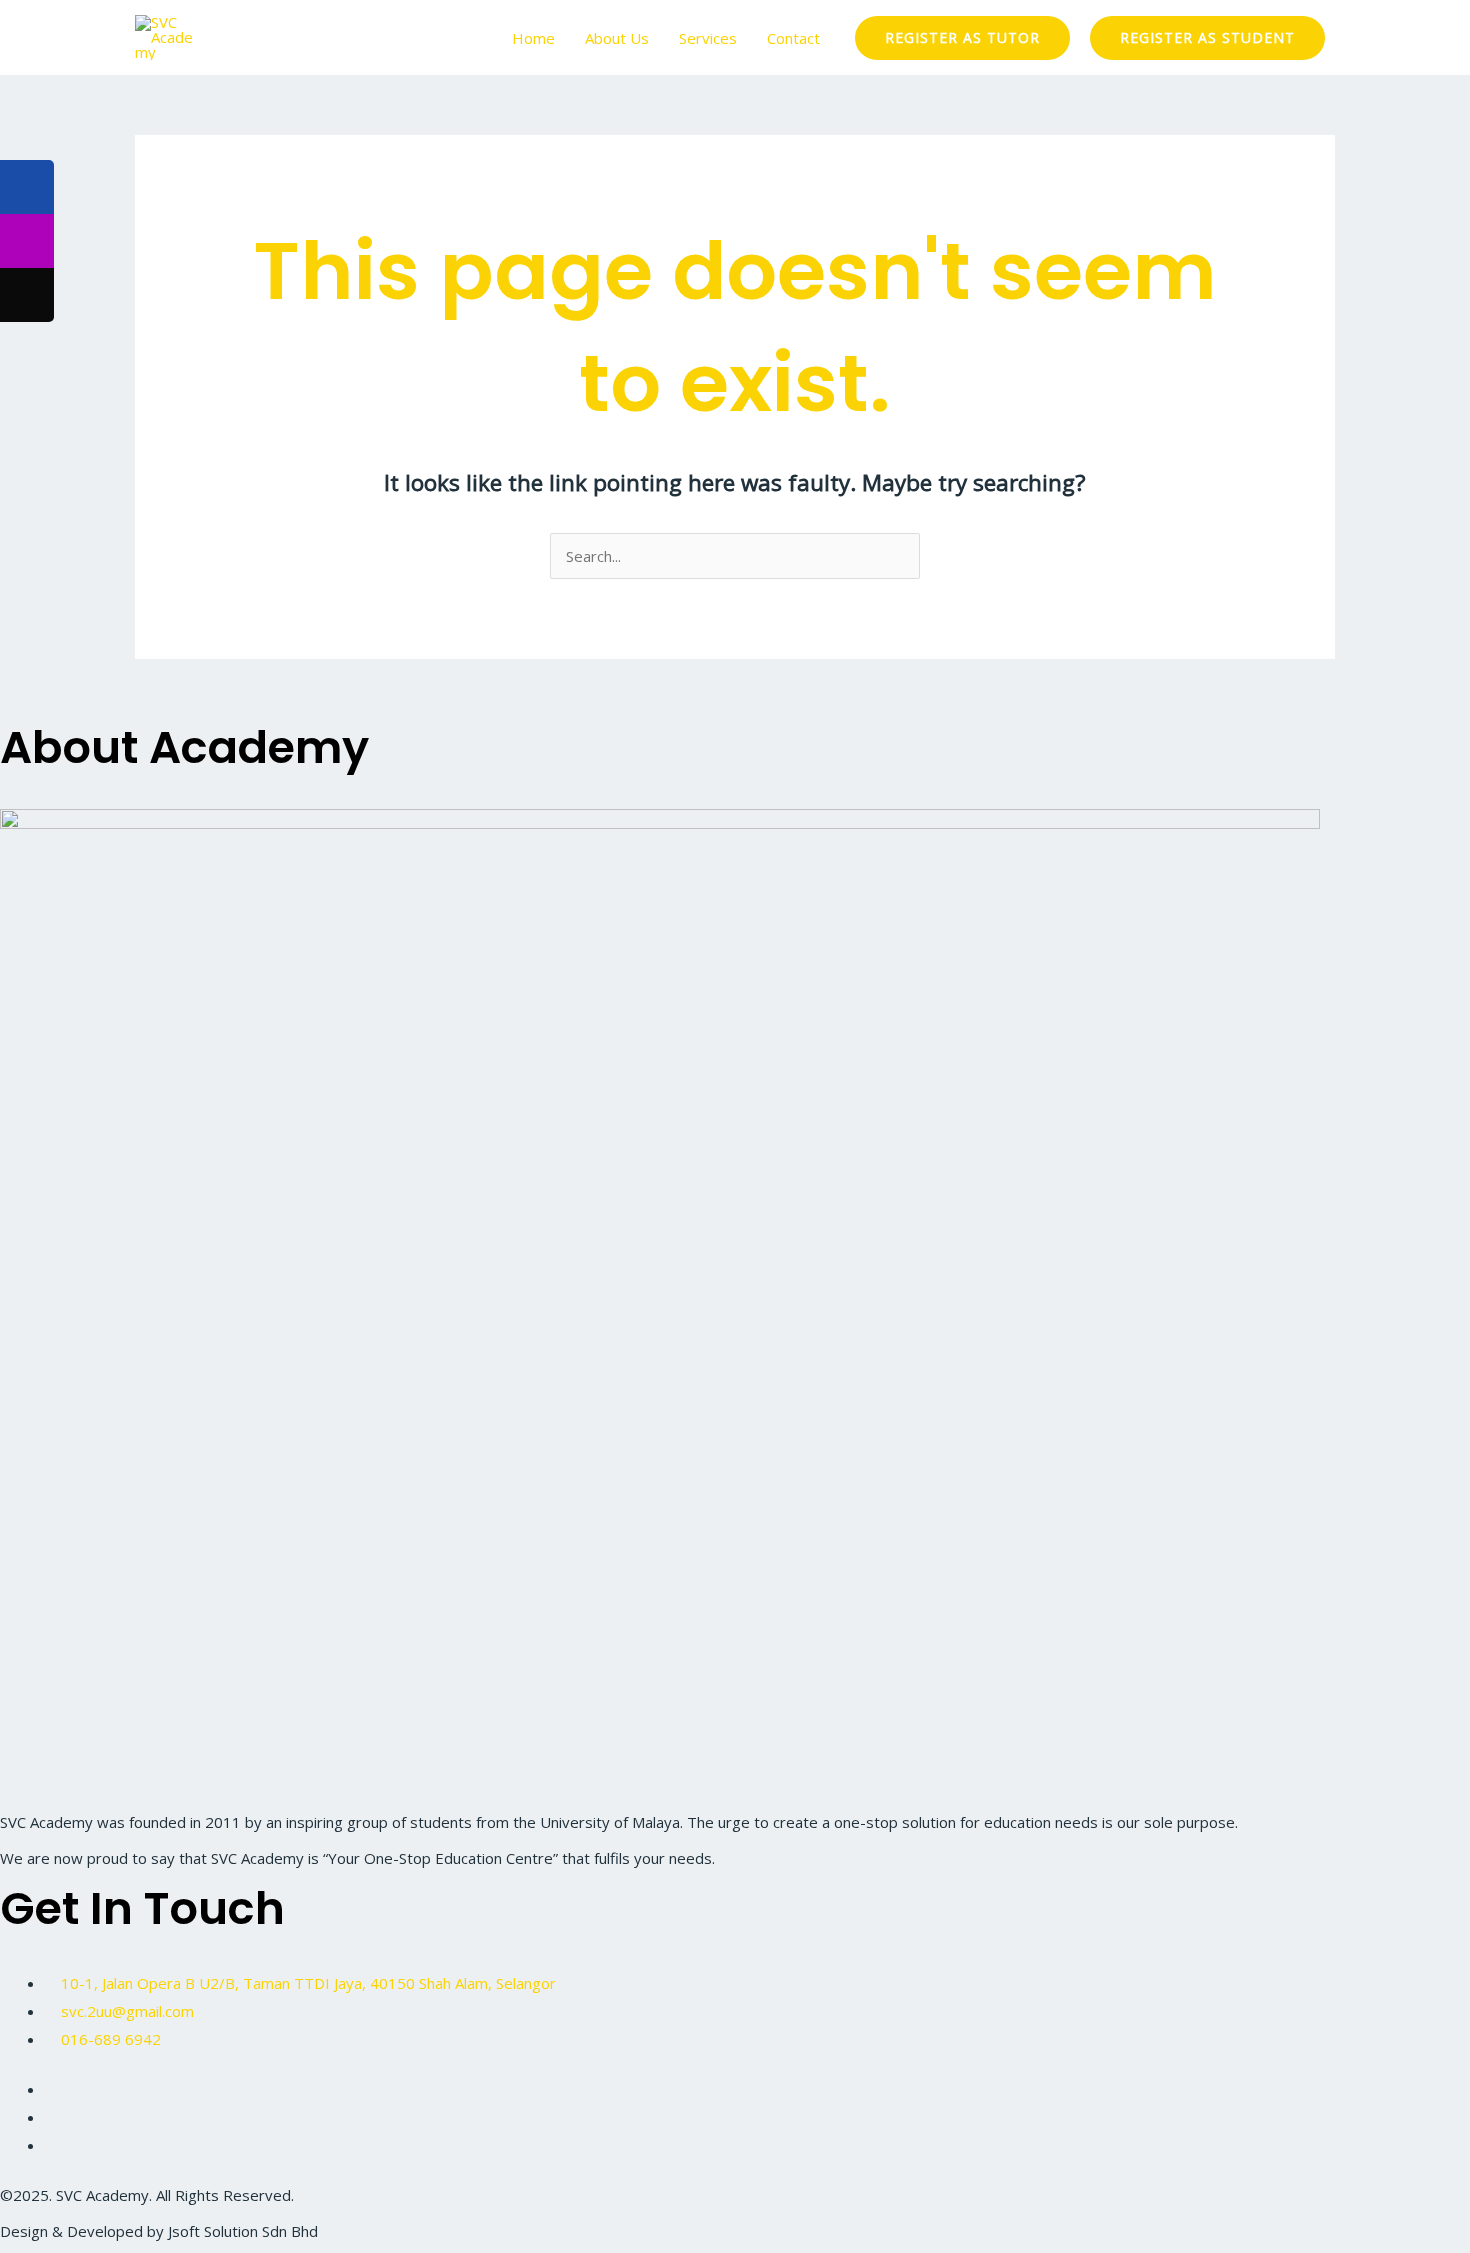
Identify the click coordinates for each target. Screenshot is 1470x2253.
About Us (617, 38)
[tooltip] (27, 187)
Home (533, 38)
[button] (962, 38)
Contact (793, 38)
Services (708, 38)
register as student (1207, 37)
